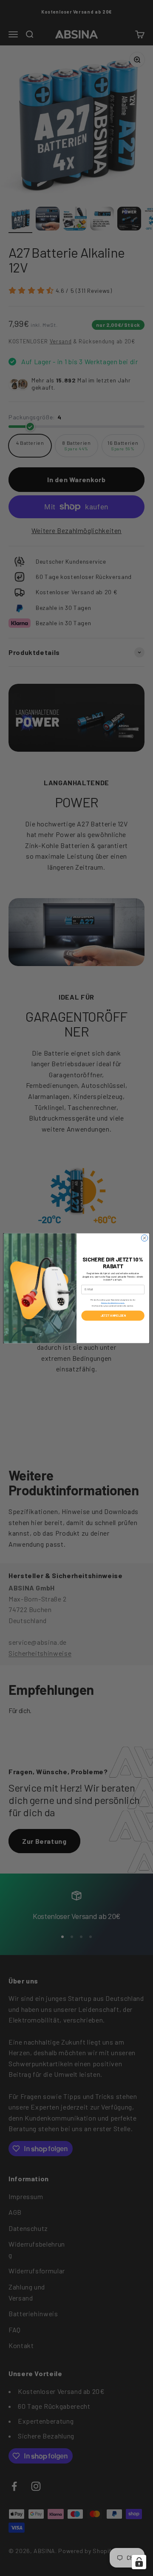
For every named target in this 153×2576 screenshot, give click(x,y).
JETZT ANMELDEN (113, 1315)
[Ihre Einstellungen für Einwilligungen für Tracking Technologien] (139, 2562)
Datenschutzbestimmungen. (113, 1302)
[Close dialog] (144, 1238)
